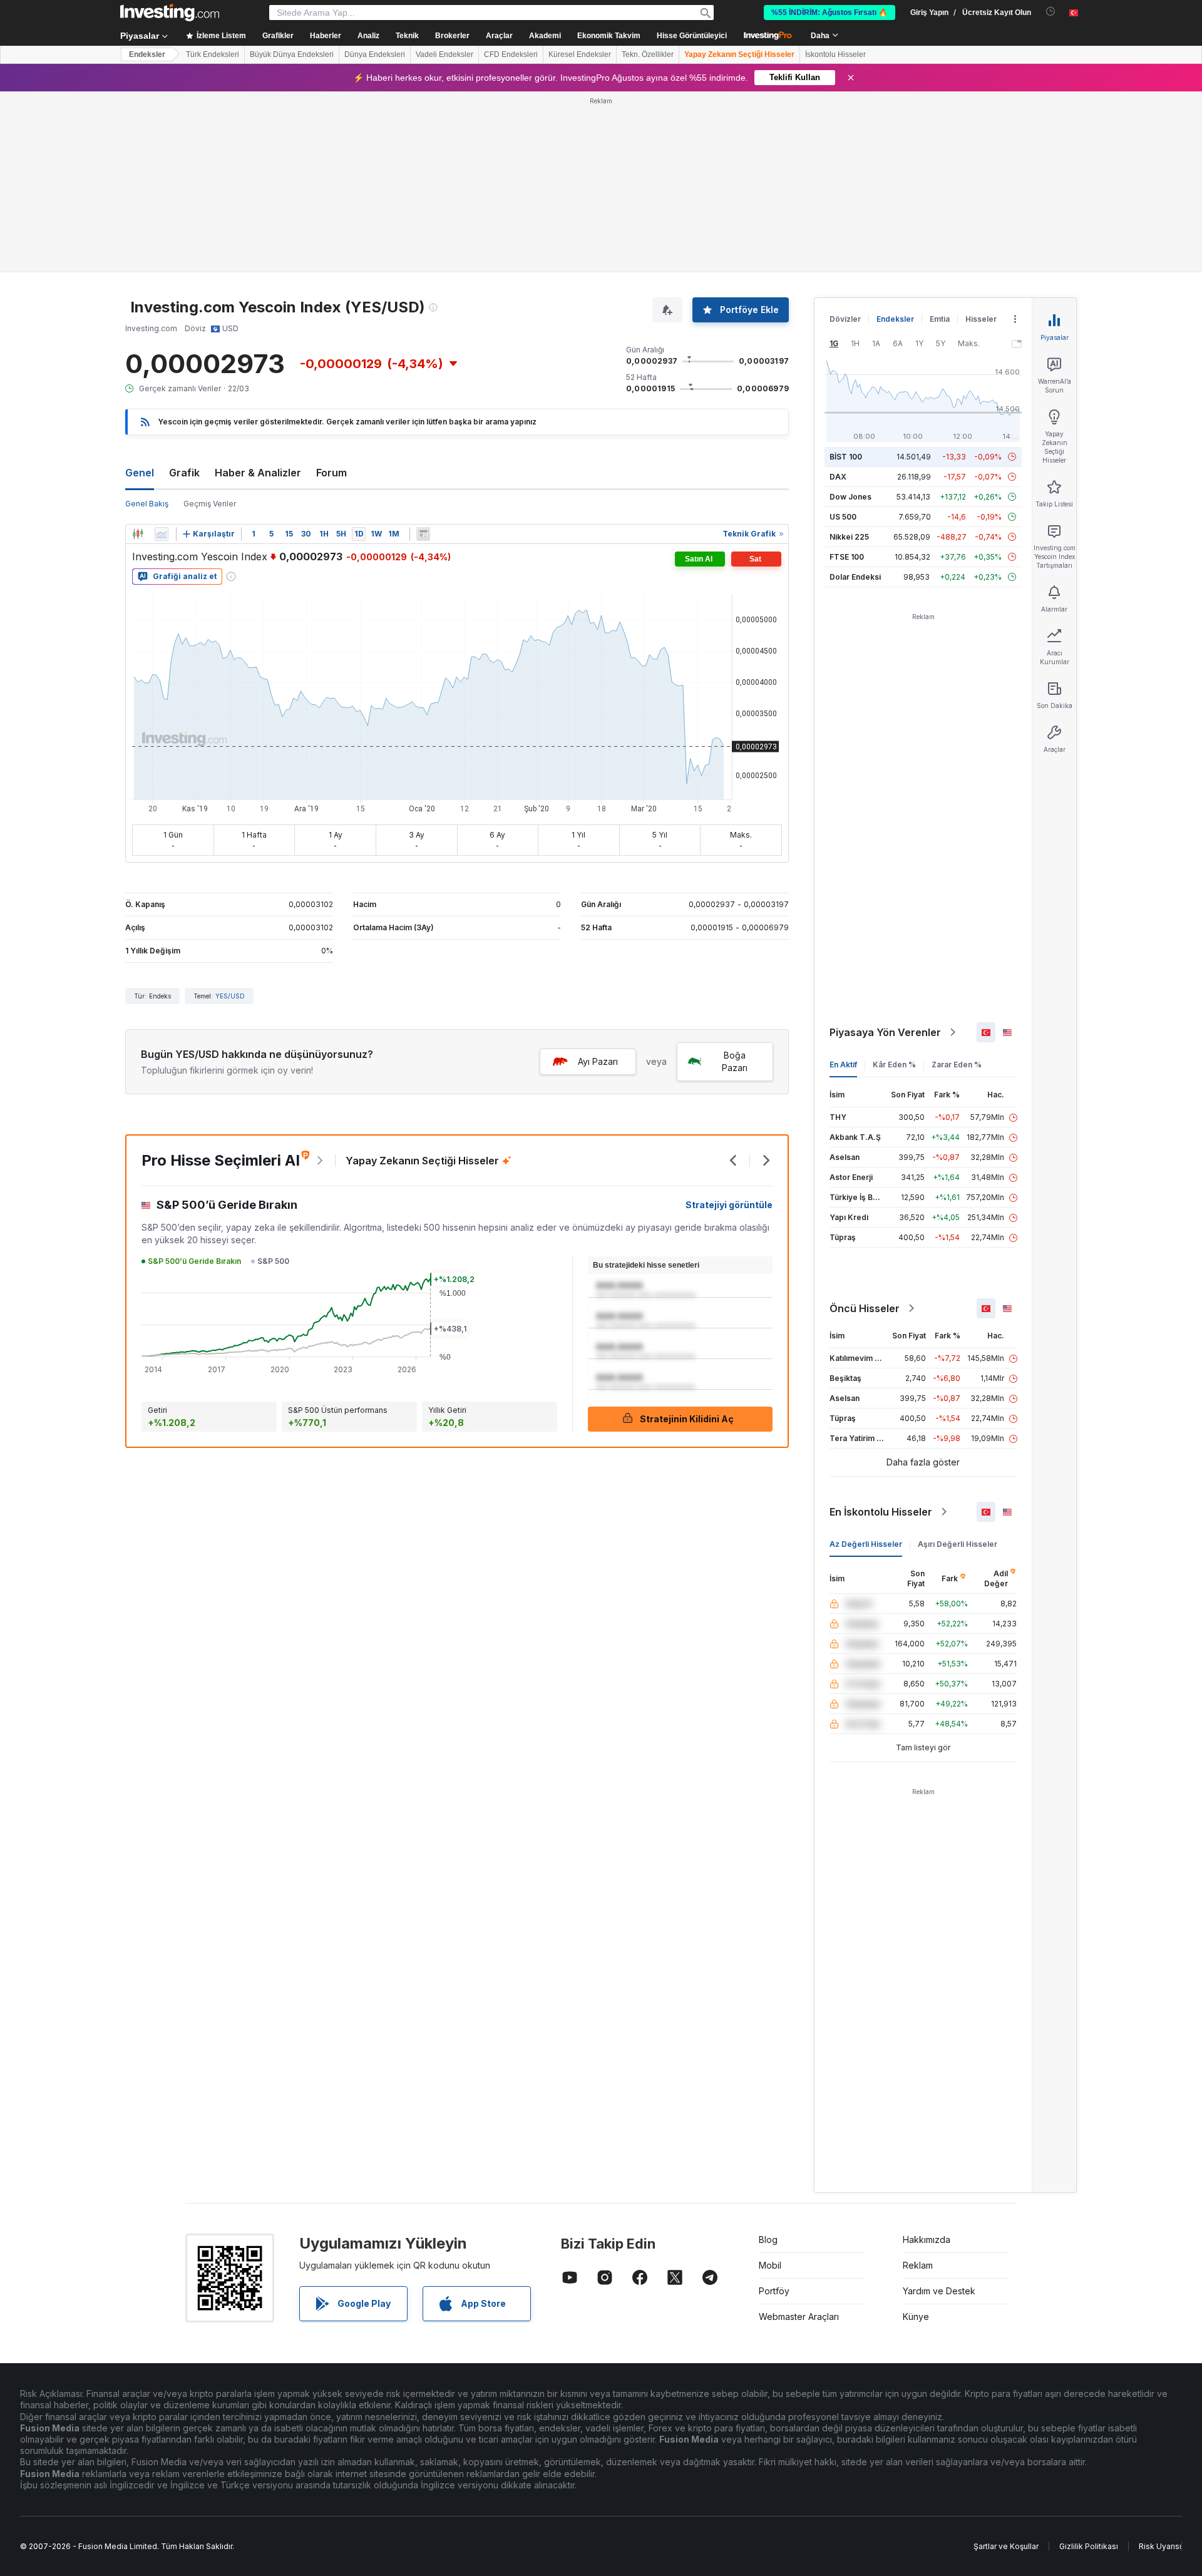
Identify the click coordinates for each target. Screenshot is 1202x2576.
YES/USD (230, 996)
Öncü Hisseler (865, 1308)
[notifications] (1051, 12)
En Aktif (843, 1065)
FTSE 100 (847, 557)
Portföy (774, 2291)
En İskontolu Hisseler (881, 1512)
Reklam (918, 2265)
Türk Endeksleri (213, 54)
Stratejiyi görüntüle (729, 1205)
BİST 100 (846, 457)
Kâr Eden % (894, 1065)
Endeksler (147, 54)
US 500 (843, 517)
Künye (916, 2317)
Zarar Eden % (957, 1065)
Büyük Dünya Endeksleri (292, 54)
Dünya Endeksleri (375, 54)
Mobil (770, 2265)
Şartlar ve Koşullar (1006, 2546)
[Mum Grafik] (138, 534)
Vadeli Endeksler (444, 54)
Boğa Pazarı (735, 1061)
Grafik (184, 473)
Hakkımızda (927, 2240)
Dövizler (845, 319)
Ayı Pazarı (598, 1061)
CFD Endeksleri (511, 54)
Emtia (940, 319)
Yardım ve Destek (939, 2291)
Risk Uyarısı (1160, 2546)
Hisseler (981, 319)
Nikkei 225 (849, 537)
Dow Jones (850, 497)
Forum (331, 473)
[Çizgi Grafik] (162, 534)
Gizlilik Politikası (1089, 2546)
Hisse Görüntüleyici (692, 36)
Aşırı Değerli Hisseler (958, 1544)
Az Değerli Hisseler (866, 1544)
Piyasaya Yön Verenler (885, 1032)
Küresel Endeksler (580, 54)
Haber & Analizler (258, 473)
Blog (768, 2240)
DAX (838, 477)
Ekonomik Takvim (609, 36)
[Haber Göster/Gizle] (423, 534)
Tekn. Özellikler (648, 54)
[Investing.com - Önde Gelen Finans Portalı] (170, 13)
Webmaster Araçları (799, 2317)
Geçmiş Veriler (210, 504)
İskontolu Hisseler (835, 54)
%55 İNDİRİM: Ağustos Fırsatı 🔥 (830, 13)
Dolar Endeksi (855, 577)
